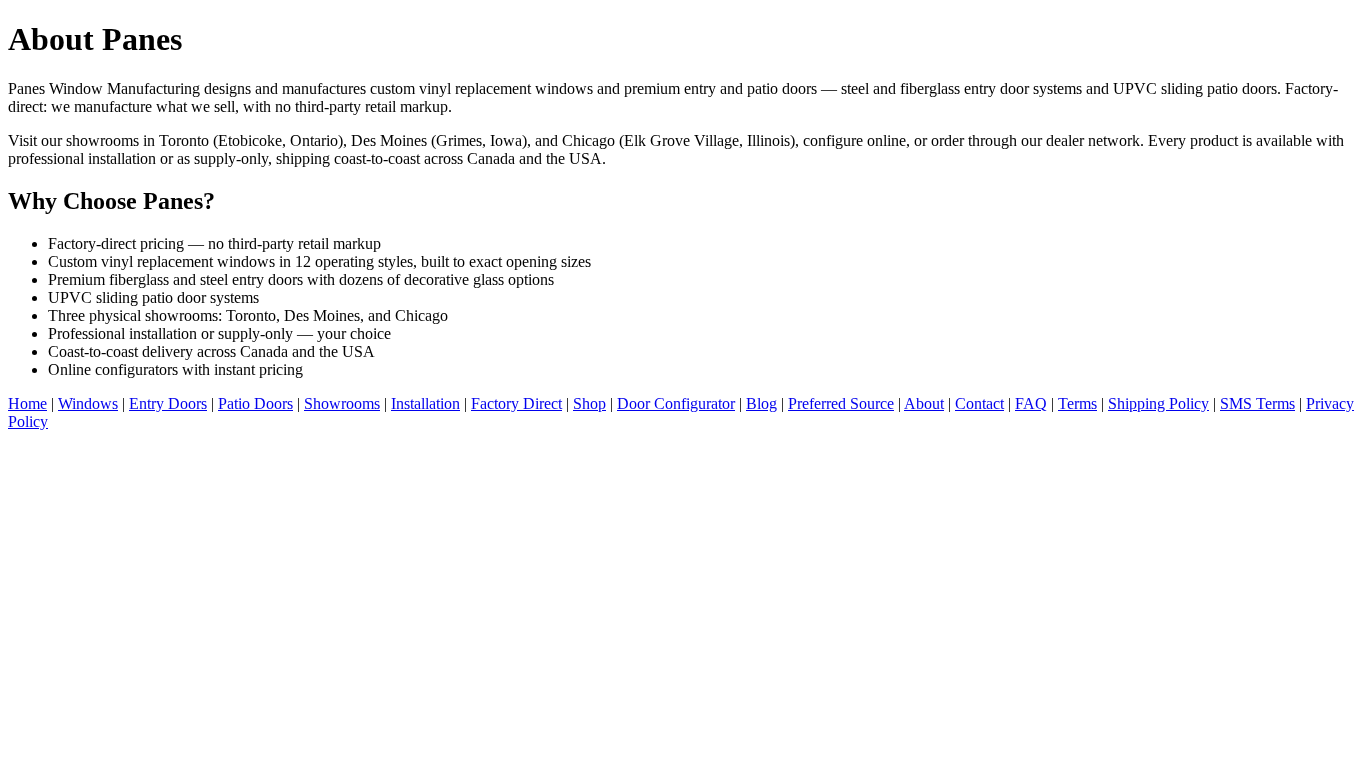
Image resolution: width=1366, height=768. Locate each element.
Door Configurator (676, 403)
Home (27, 403)
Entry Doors (168, 403)
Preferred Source (841, 403)
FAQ (1031, 403)
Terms (1077, 403)
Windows (88, 403)
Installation (425, 403)
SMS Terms (1257, 403)
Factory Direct (516, 403)
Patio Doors (255, 403)
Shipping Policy (1158, 403)
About (924, 403)
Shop (589, 403)
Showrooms (342, 403)
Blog (761, 403)
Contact (979, 403)
